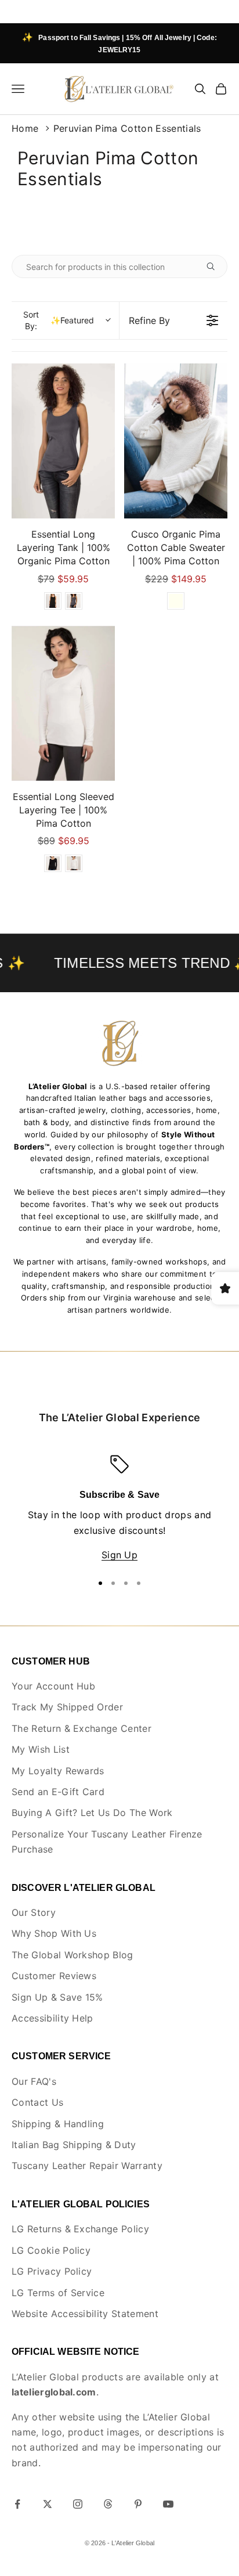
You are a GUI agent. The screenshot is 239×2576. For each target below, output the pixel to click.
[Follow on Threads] (108, 2504)
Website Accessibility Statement (85, 2314)
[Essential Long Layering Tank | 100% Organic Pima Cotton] (63, 441)
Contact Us (37, 2102)
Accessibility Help (52, 2018)
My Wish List (41, 1749)
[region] (119, 1509)
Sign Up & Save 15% (57, 1997)
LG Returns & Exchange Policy (80, 2229)
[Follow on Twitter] (48, 2504)
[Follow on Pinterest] (138, 2504)
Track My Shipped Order (67, 1707)
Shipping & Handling (58, 2124)
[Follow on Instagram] (78, 2504)
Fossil (74, 601)
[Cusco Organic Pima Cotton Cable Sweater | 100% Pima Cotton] (176, 441)
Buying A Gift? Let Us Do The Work (92, 1813)
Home (25, 128)
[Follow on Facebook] (17, 2504)
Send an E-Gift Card (58, 1792)
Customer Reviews (54, 1976)
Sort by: (59, 320)
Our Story (34, 1912)
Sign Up (119, 1555)
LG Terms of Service (58, 2293)
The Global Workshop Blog (73, 1955)
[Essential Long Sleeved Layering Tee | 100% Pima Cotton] (63, 703)
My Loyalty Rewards (58, 1771)
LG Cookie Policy (51, 2250)
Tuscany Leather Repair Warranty (87, 2166)
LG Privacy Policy (52, 2271)
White (74, 863)
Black (53, 601)
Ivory (176, 601)
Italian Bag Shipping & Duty (74, 2145)
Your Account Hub (53, 1686)
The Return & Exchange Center (82, 1728)
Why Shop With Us (54, 1933)
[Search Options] (215, 266)
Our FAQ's (34, 2081)
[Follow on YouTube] (168, 2504)
